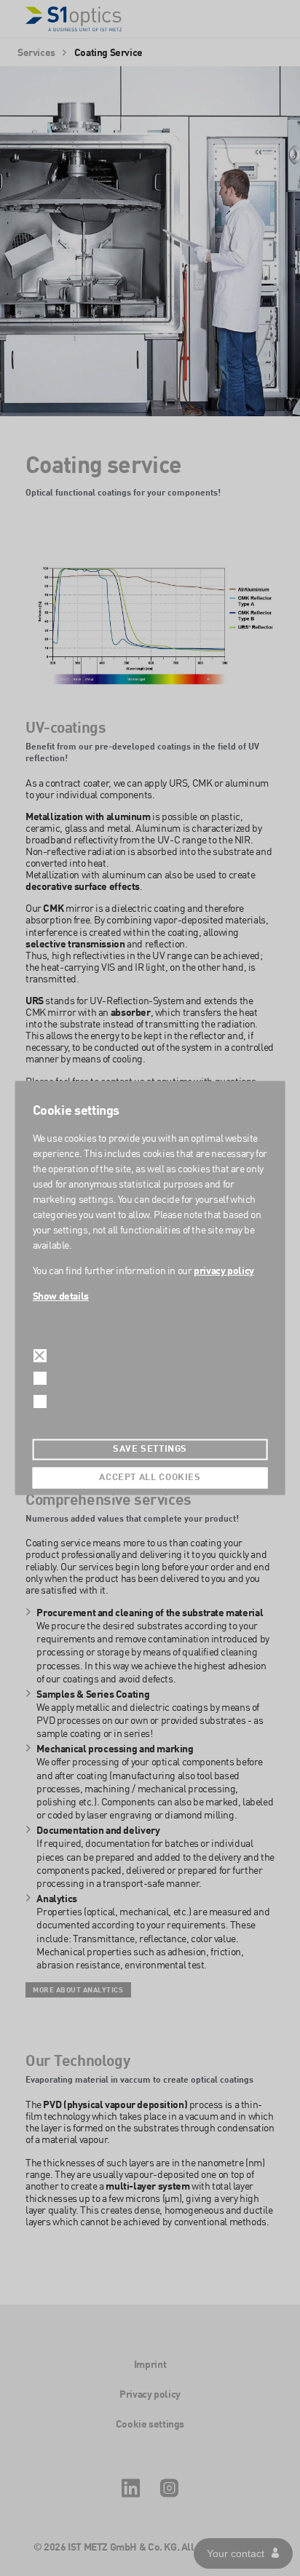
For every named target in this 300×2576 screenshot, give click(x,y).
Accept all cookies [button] (150, 1478)
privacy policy (224, 1271)
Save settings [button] (150, 1450)
